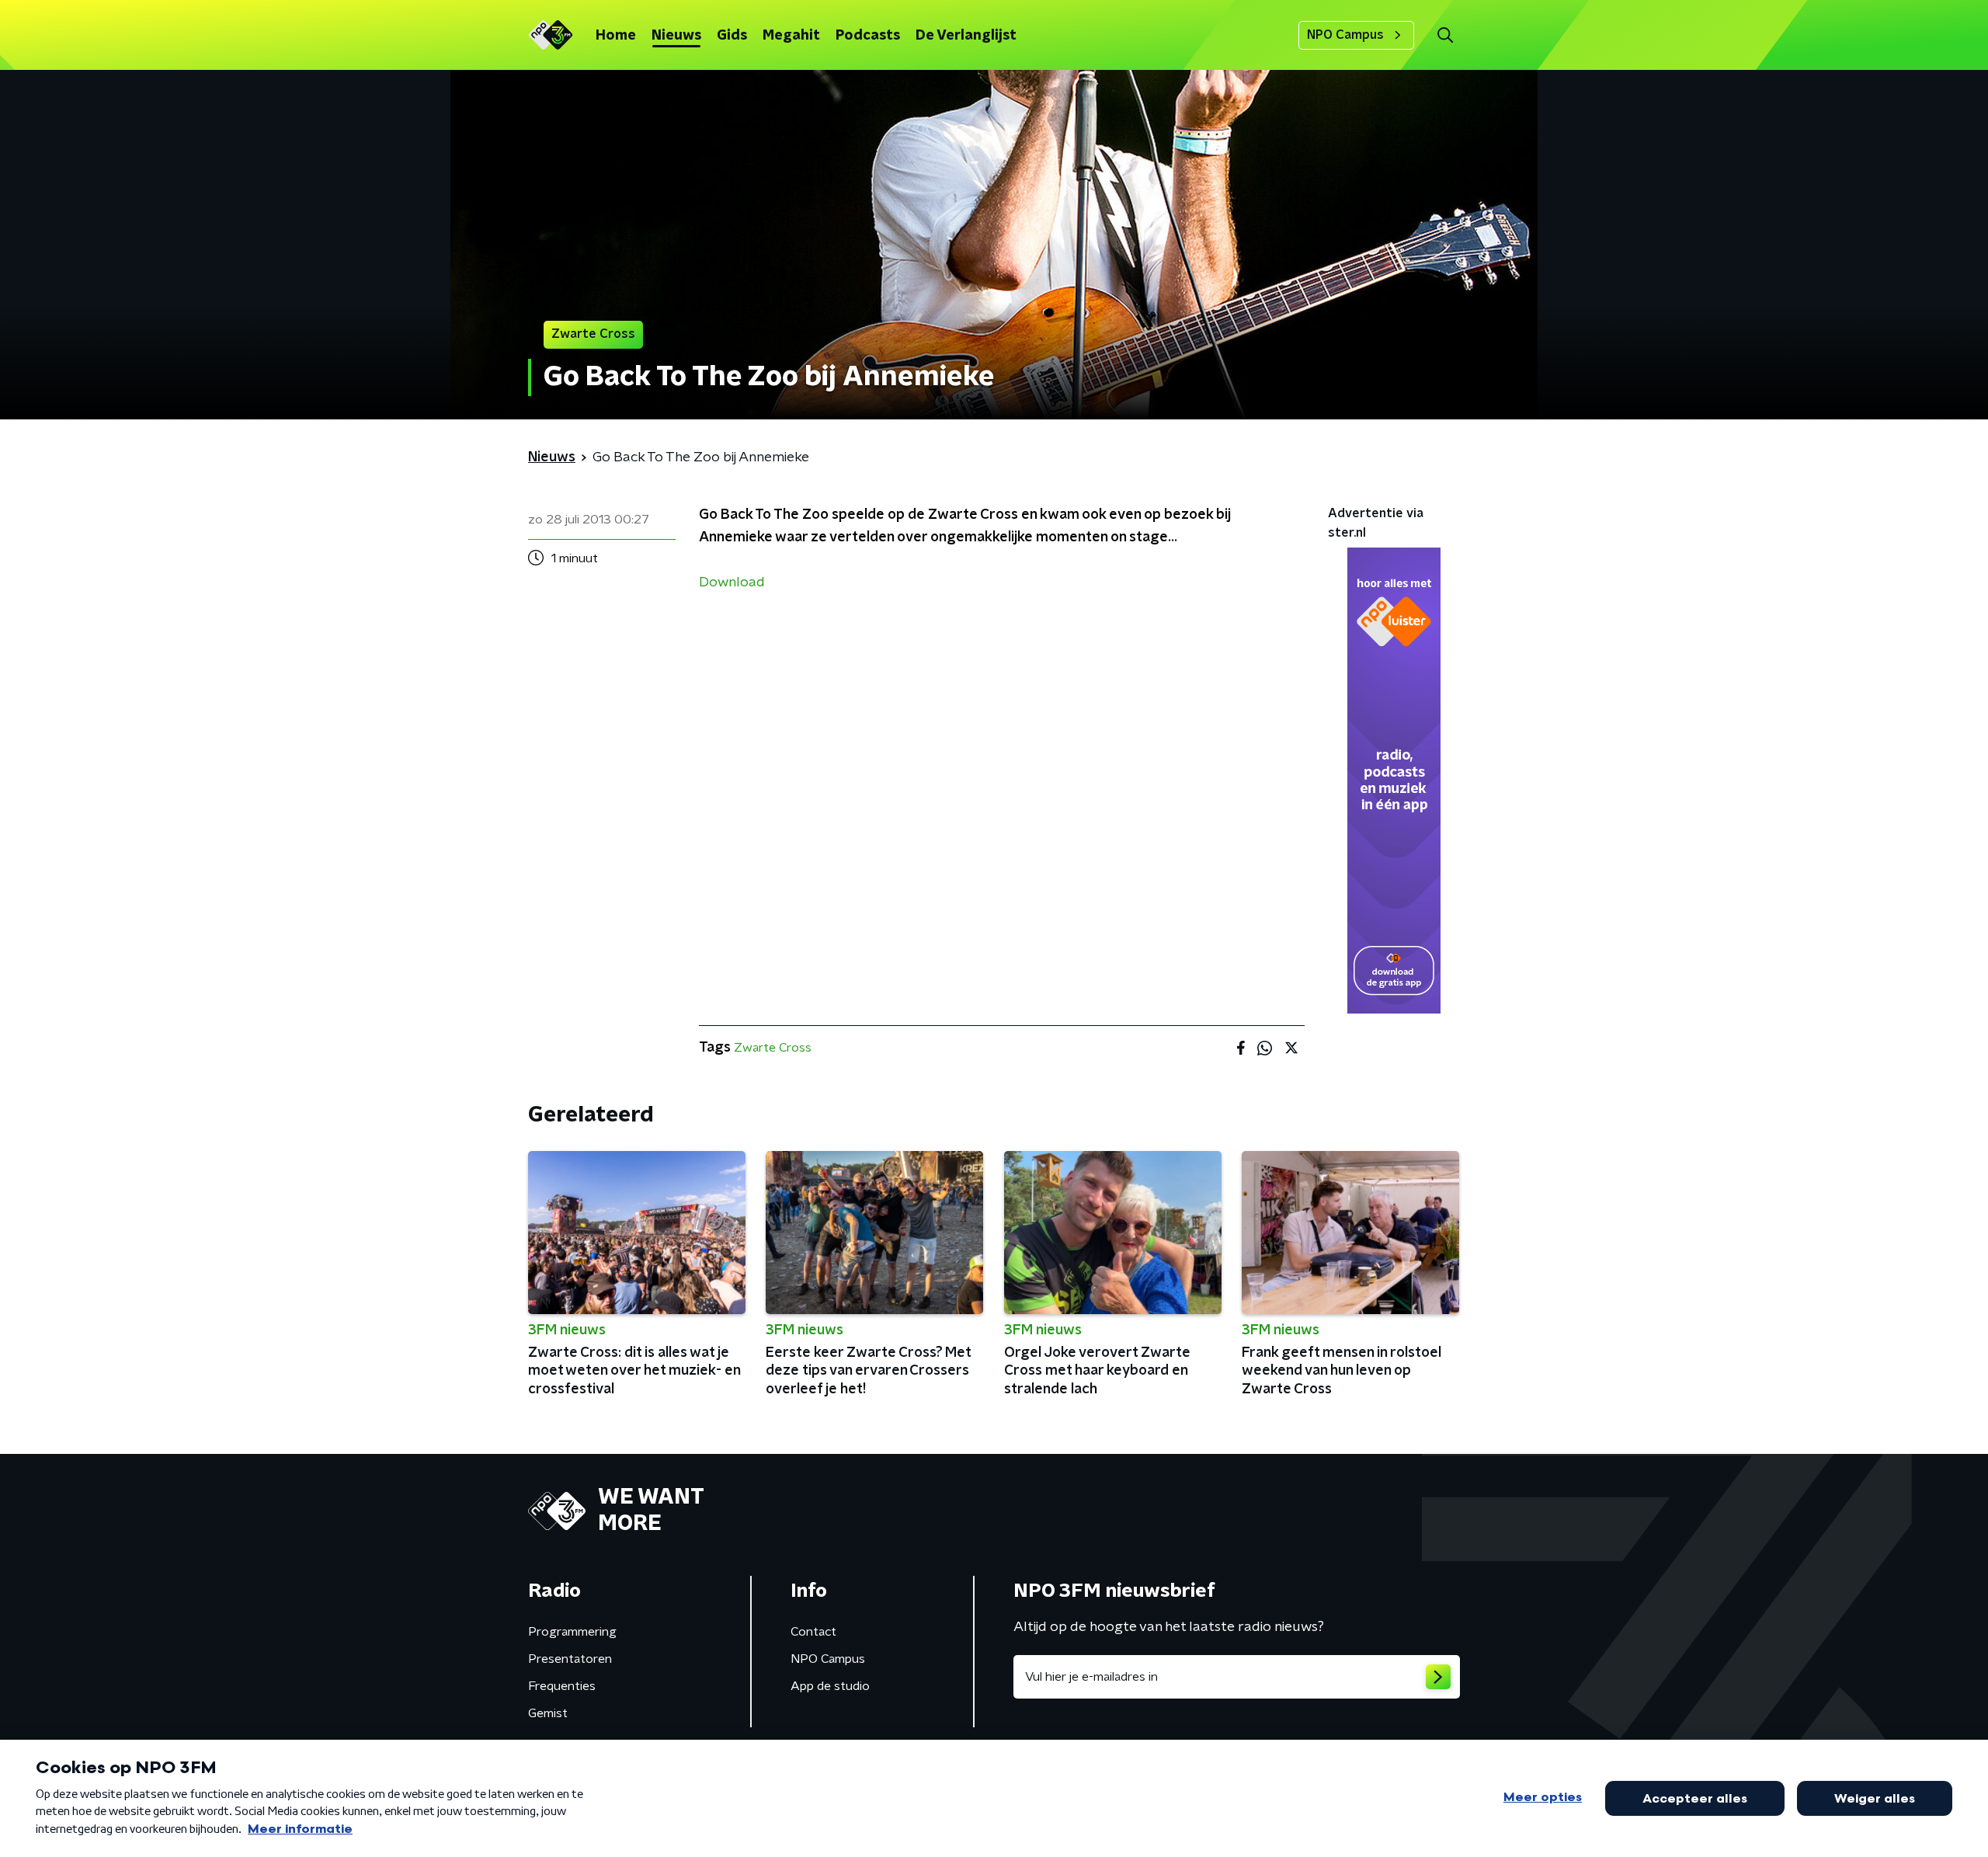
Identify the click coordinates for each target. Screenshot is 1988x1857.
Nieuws (676, 36)
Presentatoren (570, 1659)
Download (732, 582)
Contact (813, 1632)
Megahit (791, 36)
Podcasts (868, 36)
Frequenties (562, 1686)
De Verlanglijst (966, 36)
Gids (732, 36)
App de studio (830, 1686)
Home (616, 36)
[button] (1445, 35)
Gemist (548, 1713)
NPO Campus (1345, 35)
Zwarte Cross (773, 1048)
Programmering (572, 1632)
